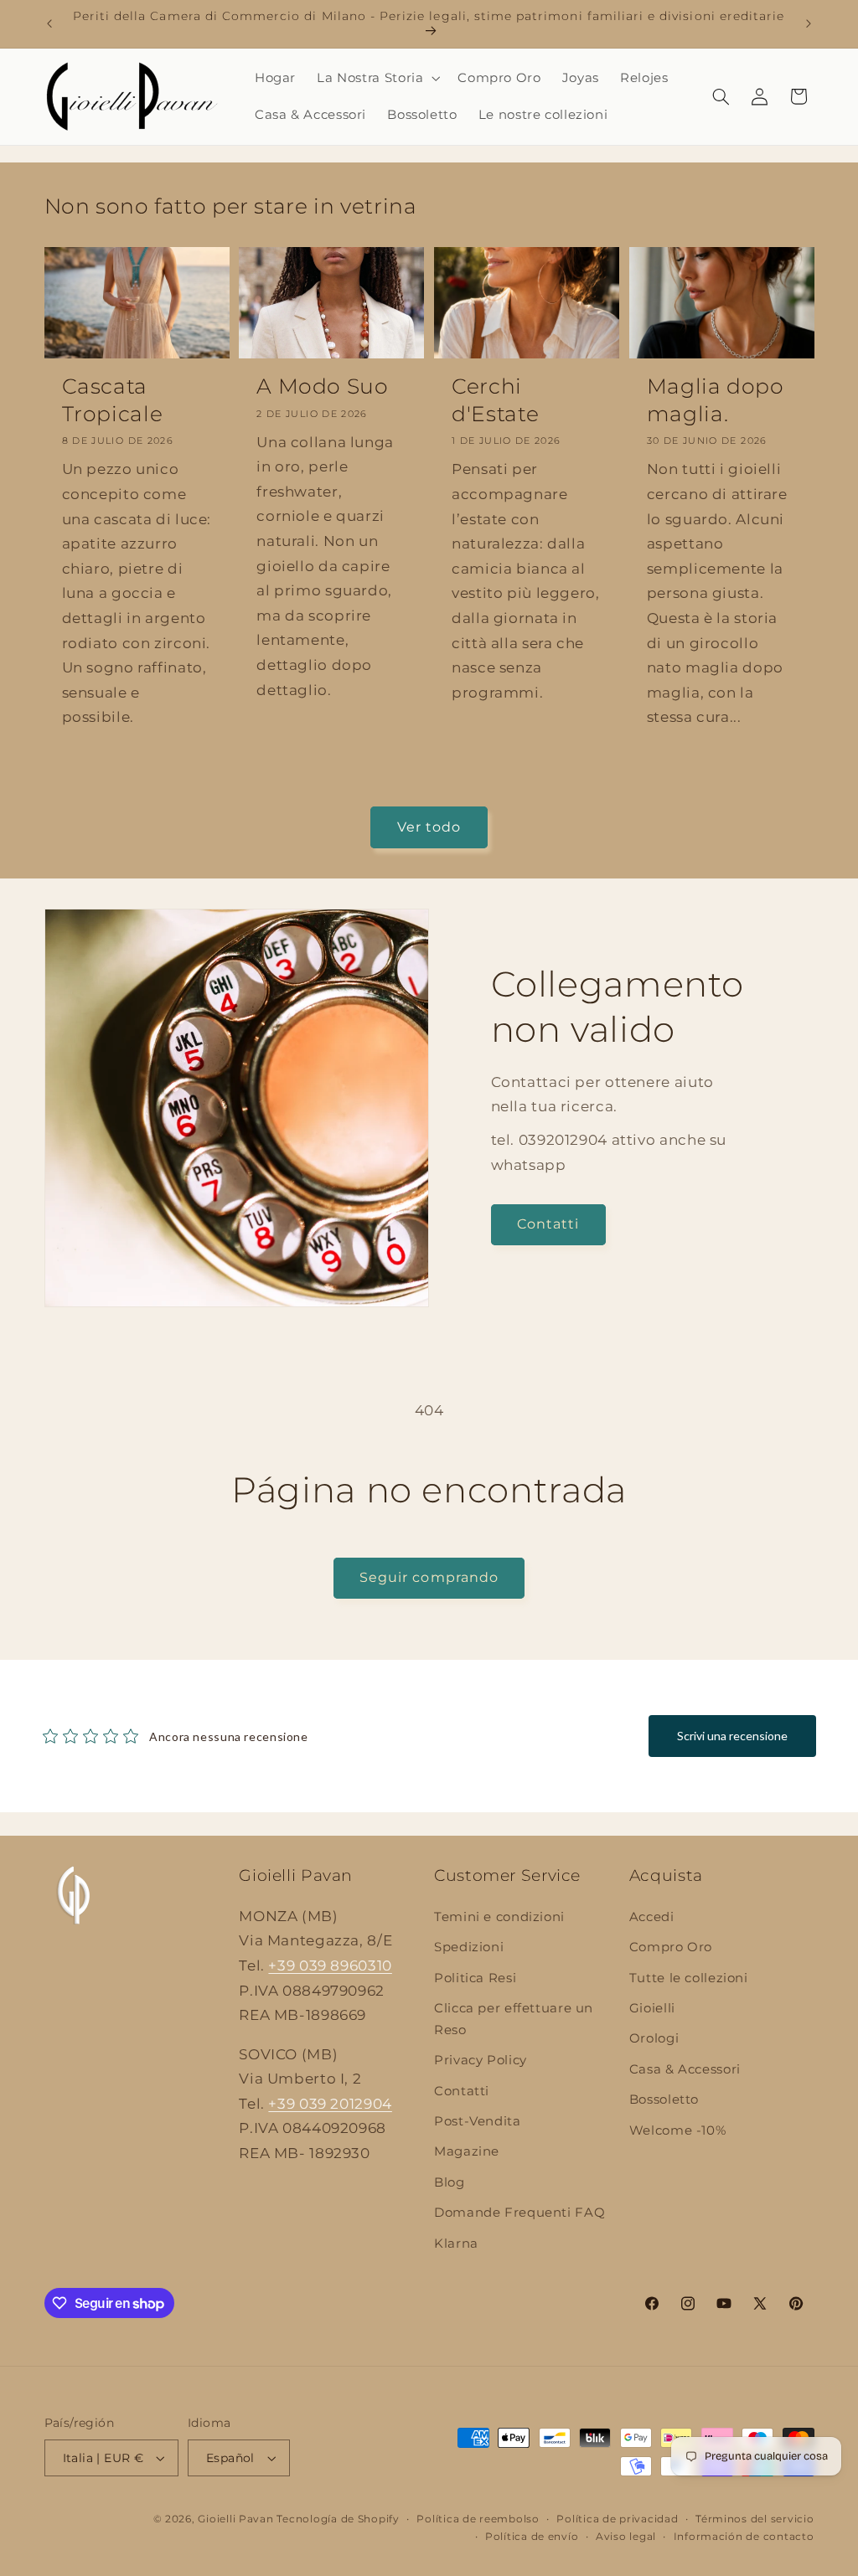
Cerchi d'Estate (496, 400)
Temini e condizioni (499, 1917)
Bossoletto (664, 2099)
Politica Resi (475, 1978)
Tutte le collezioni (689, 1978)
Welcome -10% (678, 2130)
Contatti (548, 1224)
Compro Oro (671, 1947)
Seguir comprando (429, 1577)
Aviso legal (626, 2537)
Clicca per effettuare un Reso (514, 2019)
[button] (377, 78)
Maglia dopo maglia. (716, 400)
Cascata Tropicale (113, 400)
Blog (450, 2182)
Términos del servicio (755, 2519)
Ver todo (429, 827)
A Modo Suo (322, 386)
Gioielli (652, 2008)
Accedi (652, 1917)
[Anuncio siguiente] (809, 23)
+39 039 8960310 (330, 1965)
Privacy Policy (481, 2060)
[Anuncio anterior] (49, 23)
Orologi (654, 2038)
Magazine (467, 2151)
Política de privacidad (617, 2519)
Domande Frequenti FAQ (519, 2213)
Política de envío (532, 2537)
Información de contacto (744, 2537)
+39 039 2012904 (330, 2104)
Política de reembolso (478, 2519)
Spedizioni (469, 1947)
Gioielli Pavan (237, 2519)
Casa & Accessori (685, 2069)
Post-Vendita (478, 2121)
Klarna (456, 2244)
